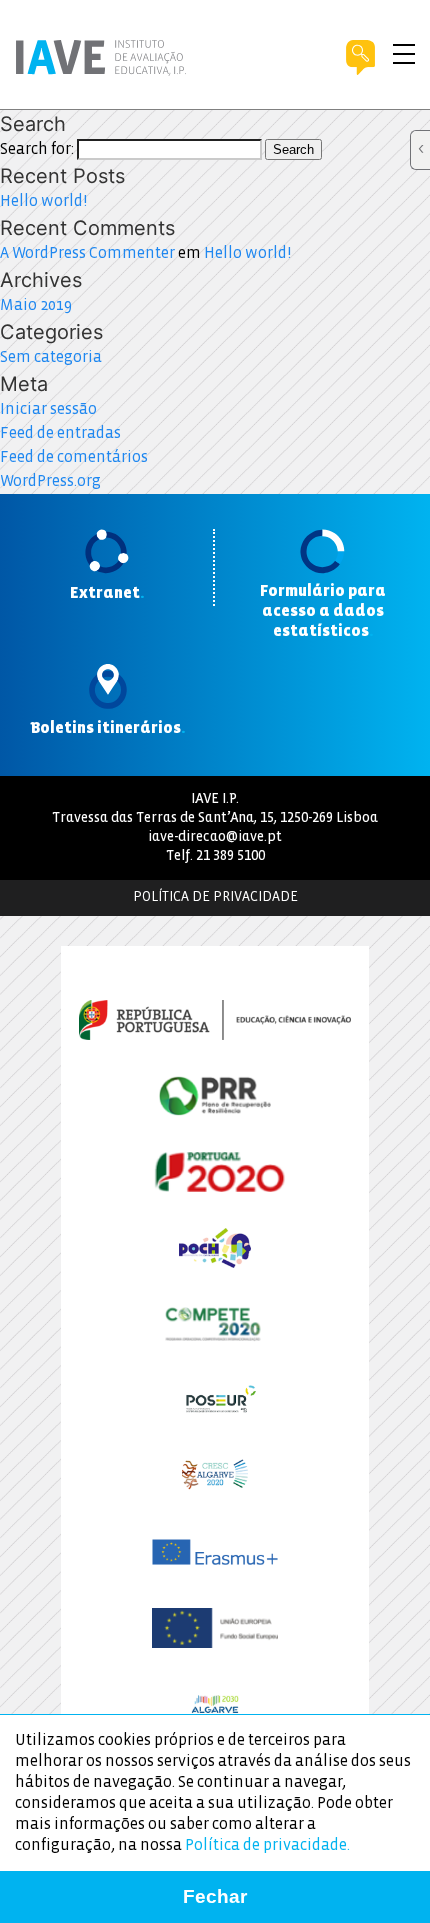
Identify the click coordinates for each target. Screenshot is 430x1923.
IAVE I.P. (215, 799)
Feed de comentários (74, 457)
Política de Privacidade (215, 897)
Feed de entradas (60, 433)
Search (293, 149)
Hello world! (43, 201)
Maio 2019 (36, 305)
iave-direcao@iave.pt (215, 837)
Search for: (37, 149)
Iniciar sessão (48, 409)
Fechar (215, 1896)
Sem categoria (51, 357)
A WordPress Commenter (87, 253)
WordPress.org (50, 481)
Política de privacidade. (267, 1845)
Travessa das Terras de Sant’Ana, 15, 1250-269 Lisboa (215, 818)
